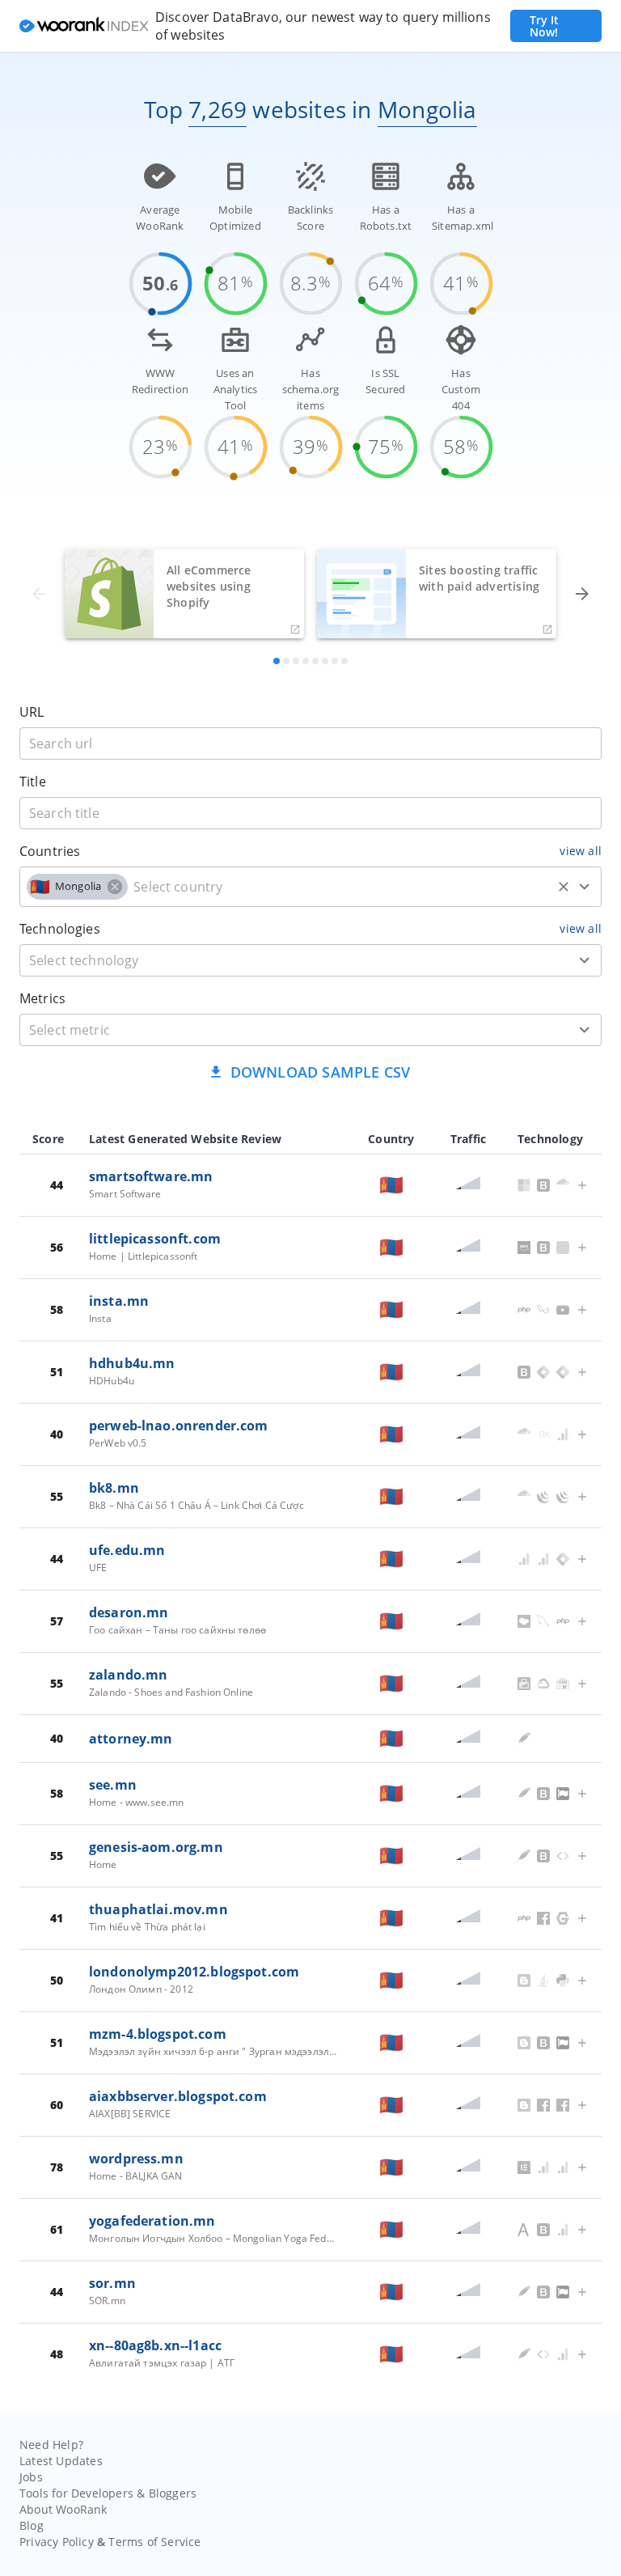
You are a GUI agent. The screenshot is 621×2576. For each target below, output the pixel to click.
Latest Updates (61, 2461)
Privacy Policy (57, 2542)
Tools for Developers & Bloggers (108, 2493)
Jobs (31, 2477)
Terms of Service (154, 2542)
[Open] (585, 887)
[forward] (582, 594)
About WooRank (63, 2509)
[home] (84, 26)
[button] (77, 887)
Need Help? (51, 2445)
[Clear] (564, 887)
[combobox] (310, 887)
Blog (32, 2525)
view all (581, 851)
